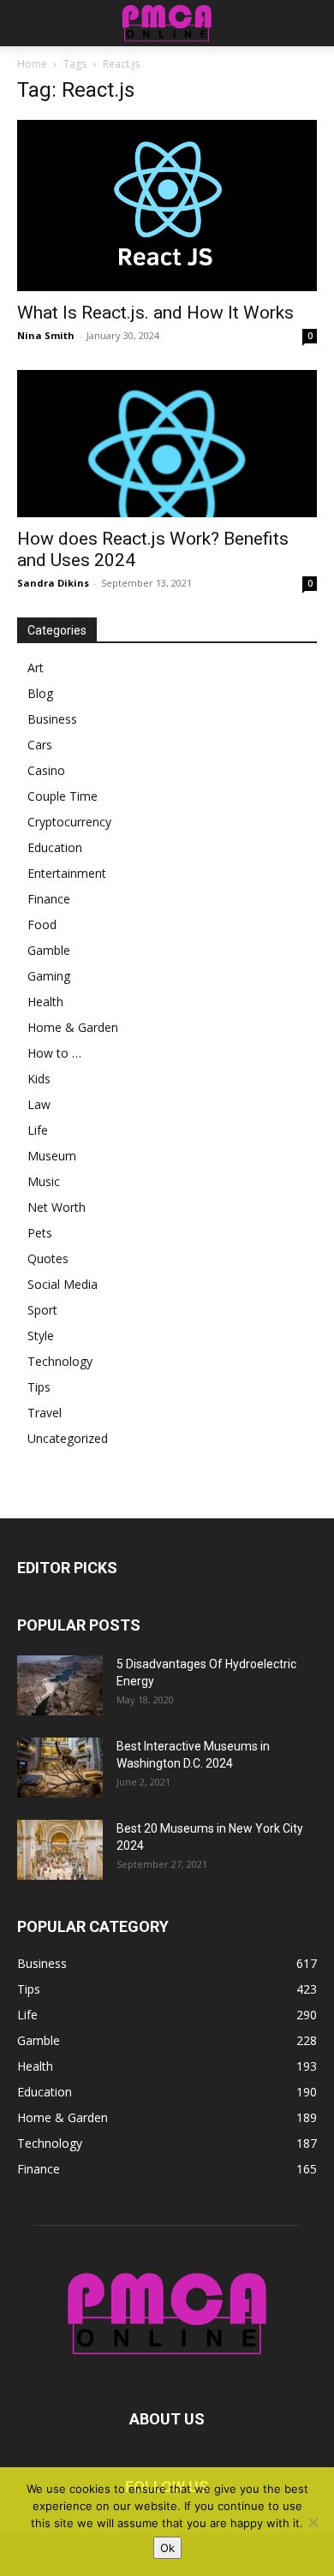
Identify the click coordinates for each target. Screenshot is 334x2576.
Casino (46, 770)
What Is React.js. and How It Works (155, 313)
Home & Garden (73, 1027)
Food (42, 924)
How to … (54, 1053)
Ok (167, 2548)
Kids (39, 1079)
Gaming (49, 976)
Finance (49, 899)
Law (39, 1104)
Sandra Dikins (53, 583)
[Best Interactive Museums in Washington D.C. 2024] (60, 1768)
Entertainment (67, 873)
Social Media (63, 1284)
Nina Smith (46, 335)
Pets (40, 1233)
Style (41, 1336)
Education (55, 847)
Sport (42, 1310)
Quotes (48, 1258)
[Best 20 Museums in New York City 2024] (60, 1850)
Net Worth (57, 1207)
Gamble (49, 950)
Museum (52, 1156)
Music (44, 1181)
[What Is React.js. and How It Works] (167, 206)
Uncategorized (68, 1438)
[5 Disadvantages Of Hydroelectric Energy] (60, 1685)
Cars (40, 745)
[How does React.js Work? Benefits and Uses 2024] (167, 444)
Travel (45, 1413)
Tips (39, 1387)
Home (32, 64)
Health (45, 1002)
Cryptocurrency (69, 822)
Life (38, 1130)
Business (52, 719)
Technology (60, 1361)
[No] (313, 2522)
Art (36, 668)
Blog (40, 693)
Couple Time (63, 796)
